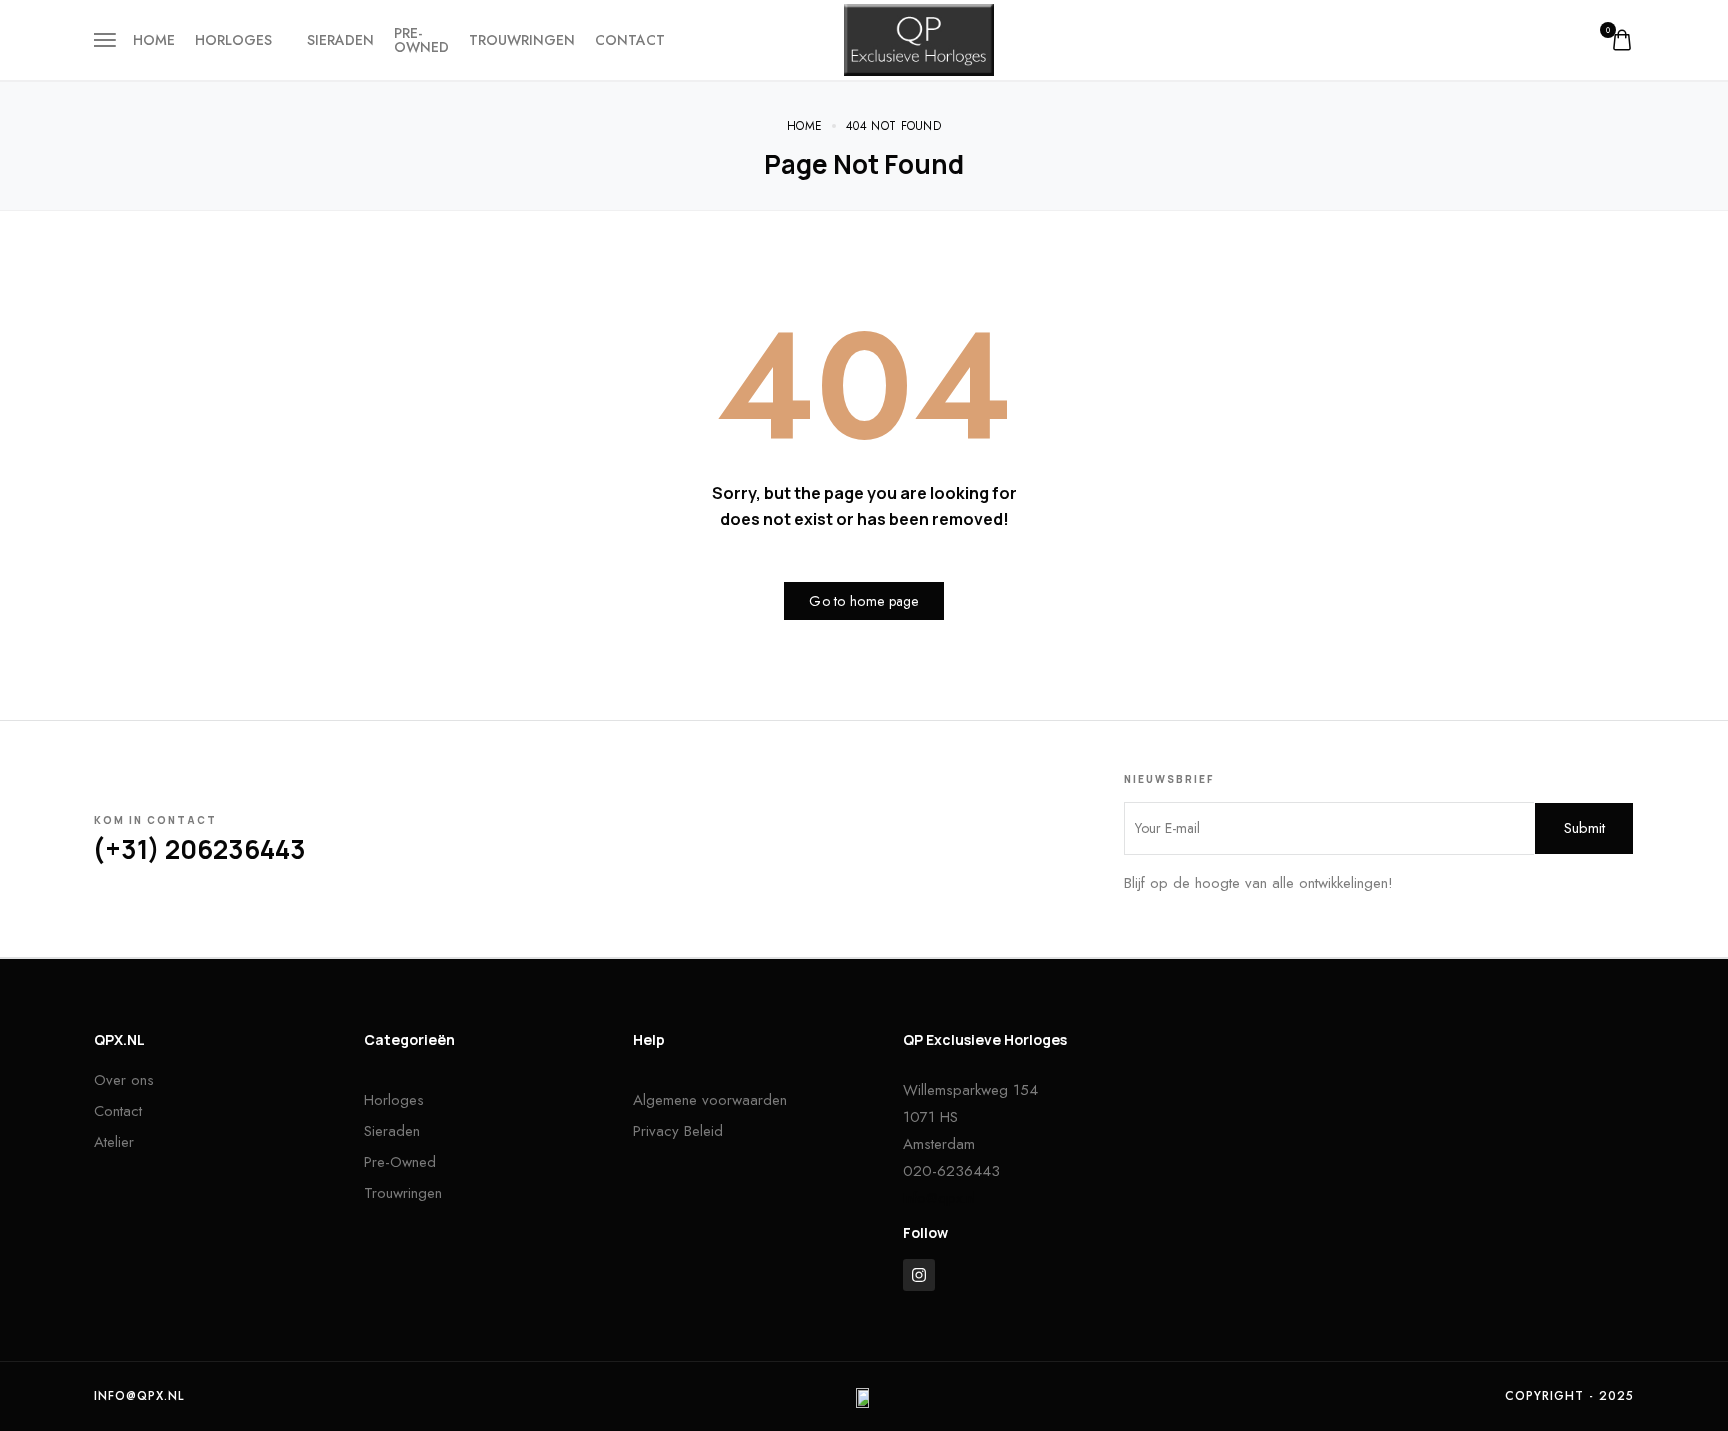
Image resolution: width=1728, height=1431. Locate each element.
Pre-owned (421, 40)
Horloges (233, 40)
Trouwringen (522, 40)
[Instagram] (919, 1275)
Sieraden (340, 40)
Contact (630, 40)
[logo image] (919, 38)
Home (154, 40)
